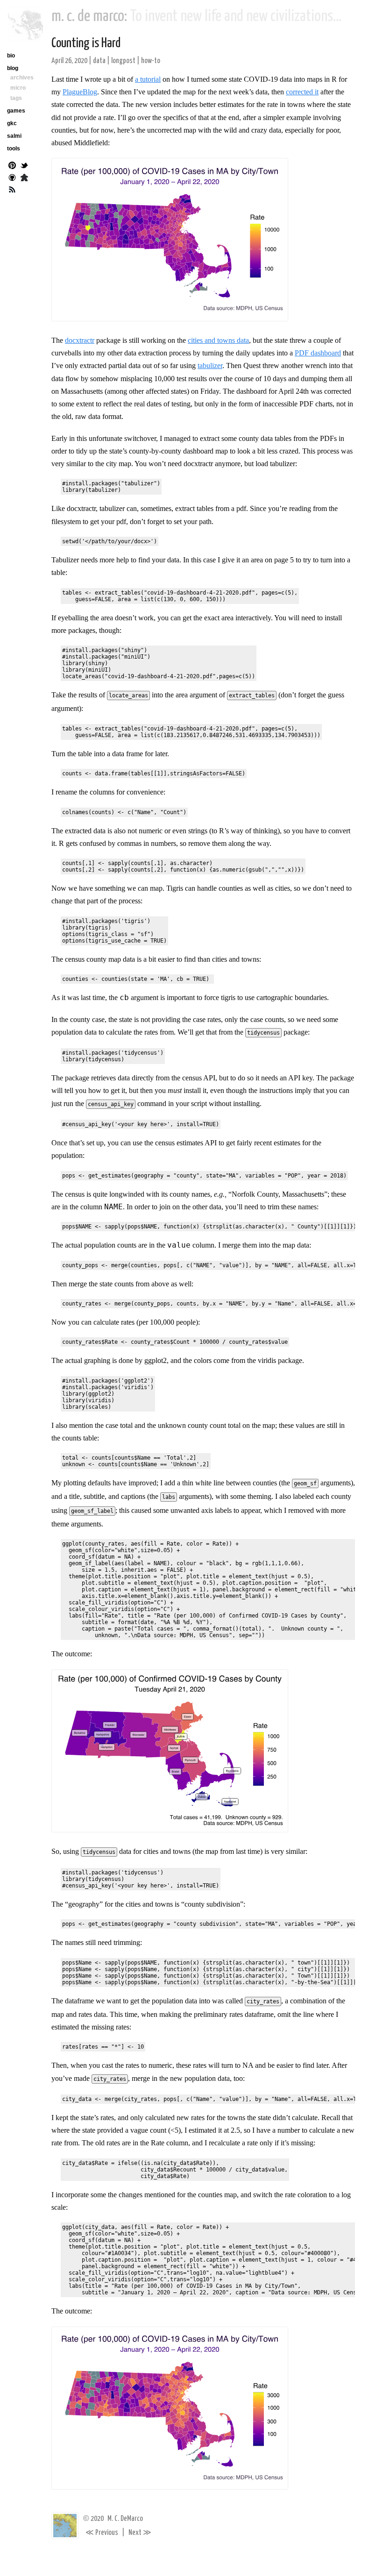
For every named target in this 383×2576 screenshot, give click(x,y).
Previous (102, 2533)
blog (13, 68)
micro (18, 88)
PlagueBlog (80, 92)
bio (11, 56)
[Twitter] (24, 166)
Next (140, 2533)
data (99, 61)
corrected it (302, 92)
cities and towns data (218, 340)
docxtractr (80, 340)
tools (14, 149)
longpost (123, 61)
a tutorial (148, 79)
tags (16, 98)
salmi (14, 136)
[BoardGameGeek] (24, 178)
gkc (12, 123)
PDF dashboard (318, 353)
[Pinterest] (12, 166)
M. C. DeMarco (125, 2519)
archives (22, 78)
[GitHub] (12, 178)
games (16, 111)
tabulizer (210, 365)
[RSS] (12, 191)
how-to (151, 61)
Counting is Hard (86, 43)
